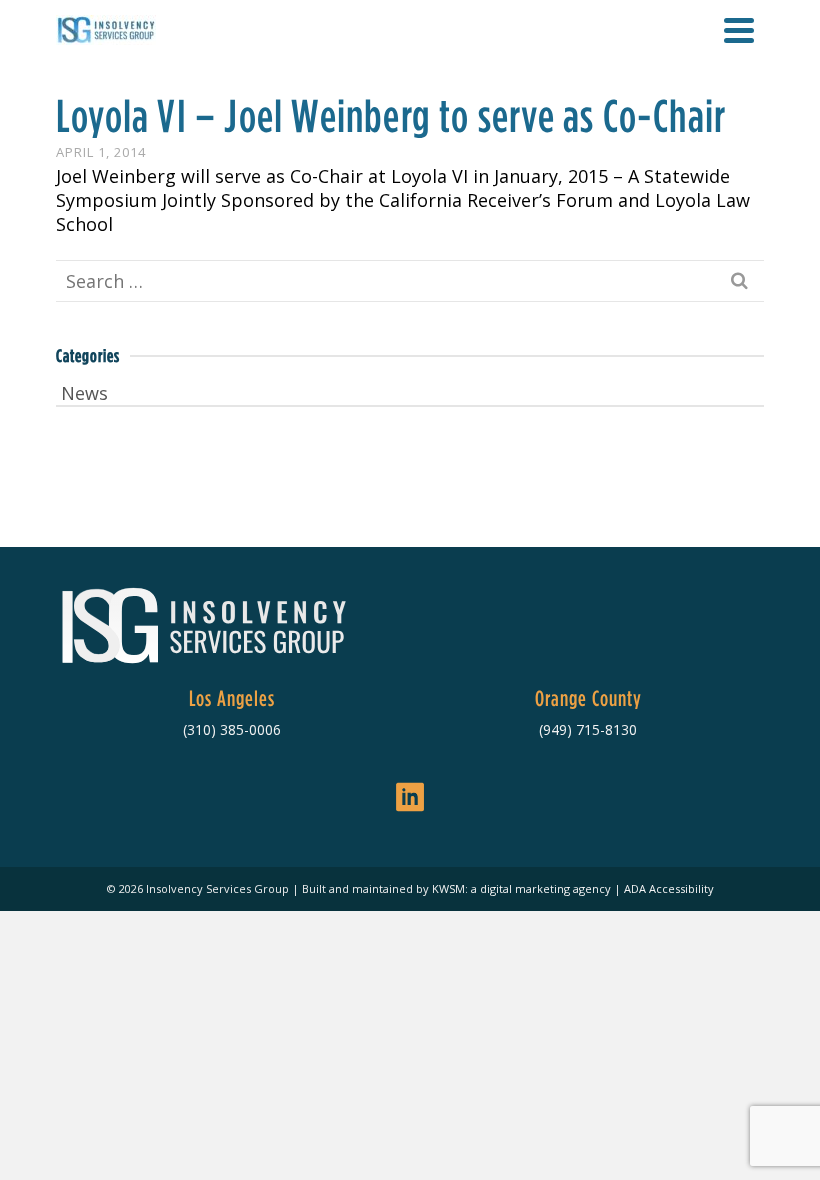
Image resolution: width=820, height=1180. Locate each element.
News (84, 393)
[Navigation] (739, 30)
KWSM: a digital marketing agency (521, 888)
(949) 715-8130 (588, 729)
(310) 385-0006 (232, 729)
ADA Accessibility (669, 888)
